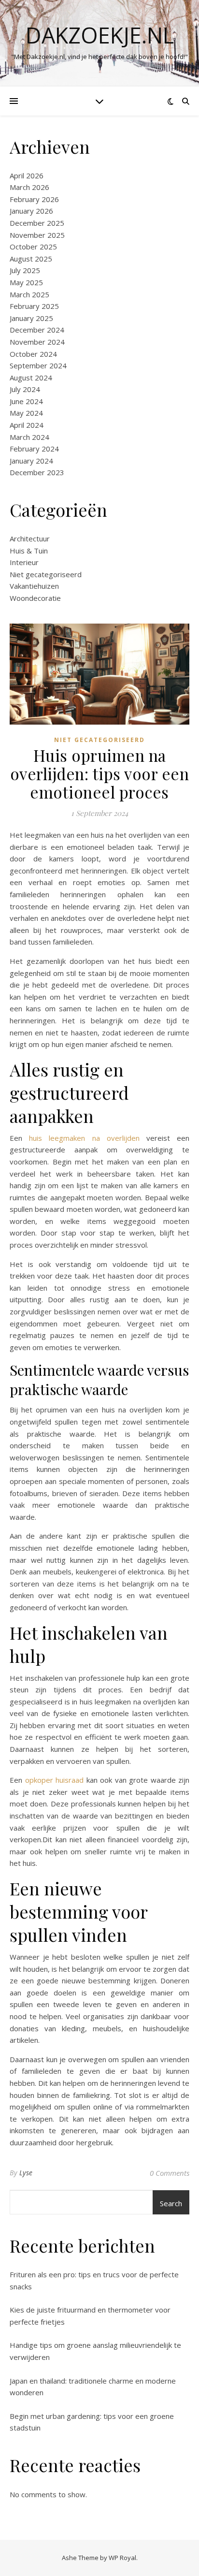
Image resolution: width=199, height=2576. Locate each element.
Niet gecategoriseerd (46, 574)
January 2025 (31, 318)
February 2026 (34, 199)
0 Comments (170, 2173)
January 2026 (31, 211)
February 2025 (34, 306)
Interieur (24, 562)
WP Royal (122, 2558)
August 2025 (31, 259)
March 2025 (29, 294)
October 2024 (33, 354)
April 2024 (27, 425)
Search (171, 2203)
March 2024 (29, 437)
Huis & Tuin (29, 551)
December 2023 (37, 472)
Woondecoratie (35, 598)
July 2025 (25, 270)
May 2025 (26, 282)
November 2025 (37, 235)
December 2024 (37, 330)
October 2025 (33, 247)
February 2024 (34, 449)
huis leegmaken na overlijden (84, 1138)
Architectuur (30, 538)
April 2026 (27, 175)
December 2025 (37, 223)
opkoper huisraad (55, 1780)
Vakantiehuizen (34, 586)
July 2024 (25, 389)
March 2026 (29, 187)
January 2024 (31, 461)
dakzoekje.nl (100, 35)
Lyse (26, 2173)
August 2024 (31, 378)
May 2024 (26, 413)
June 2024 (26, 401)
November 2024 (37, 342)
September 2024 (38, 365)
